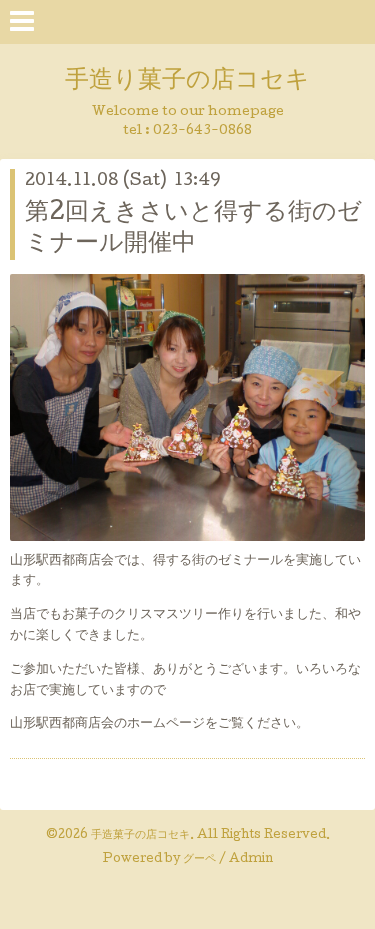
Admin (251, 860)
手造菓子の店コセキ (140, 836)
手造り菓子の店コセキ (187, 81)
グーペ (199, 860)
